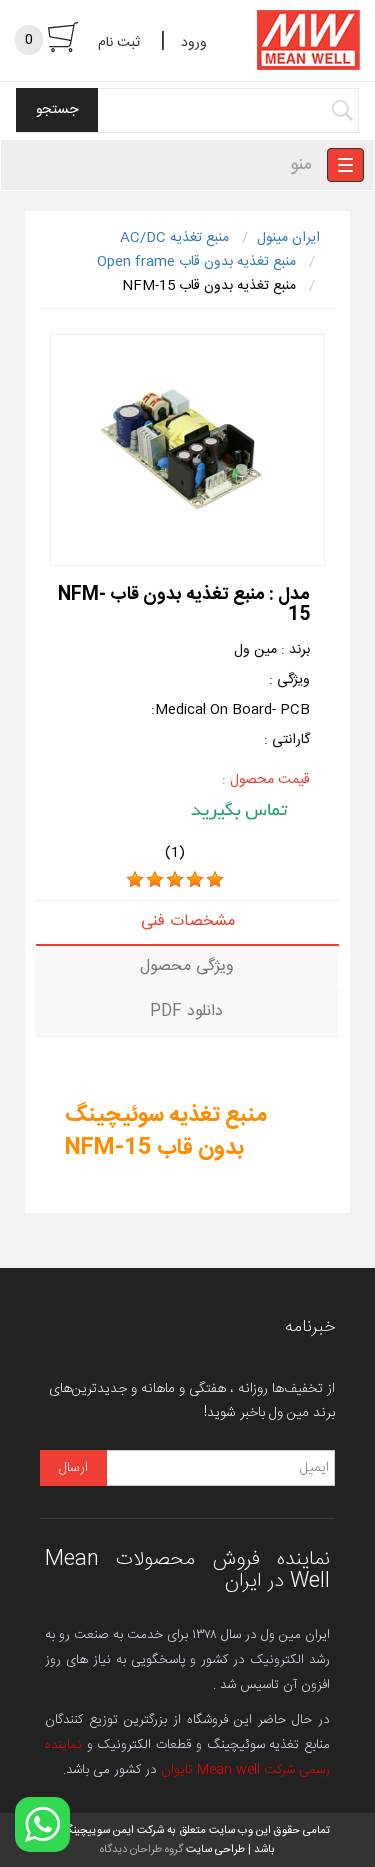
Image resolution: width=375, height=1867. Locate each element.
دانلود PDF (186, 1011)
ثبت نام (119, 43)
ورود (194, 43)
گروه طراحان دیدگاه (141, 1849)
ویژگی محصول (187, 966)
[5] (215, 880)
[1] (135, 880)
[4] (195, 880)
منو (301, 165)
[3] (175, 880)
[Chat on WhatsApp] (42, 1824)
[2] (155, 880)
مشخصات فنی (188, 921)
